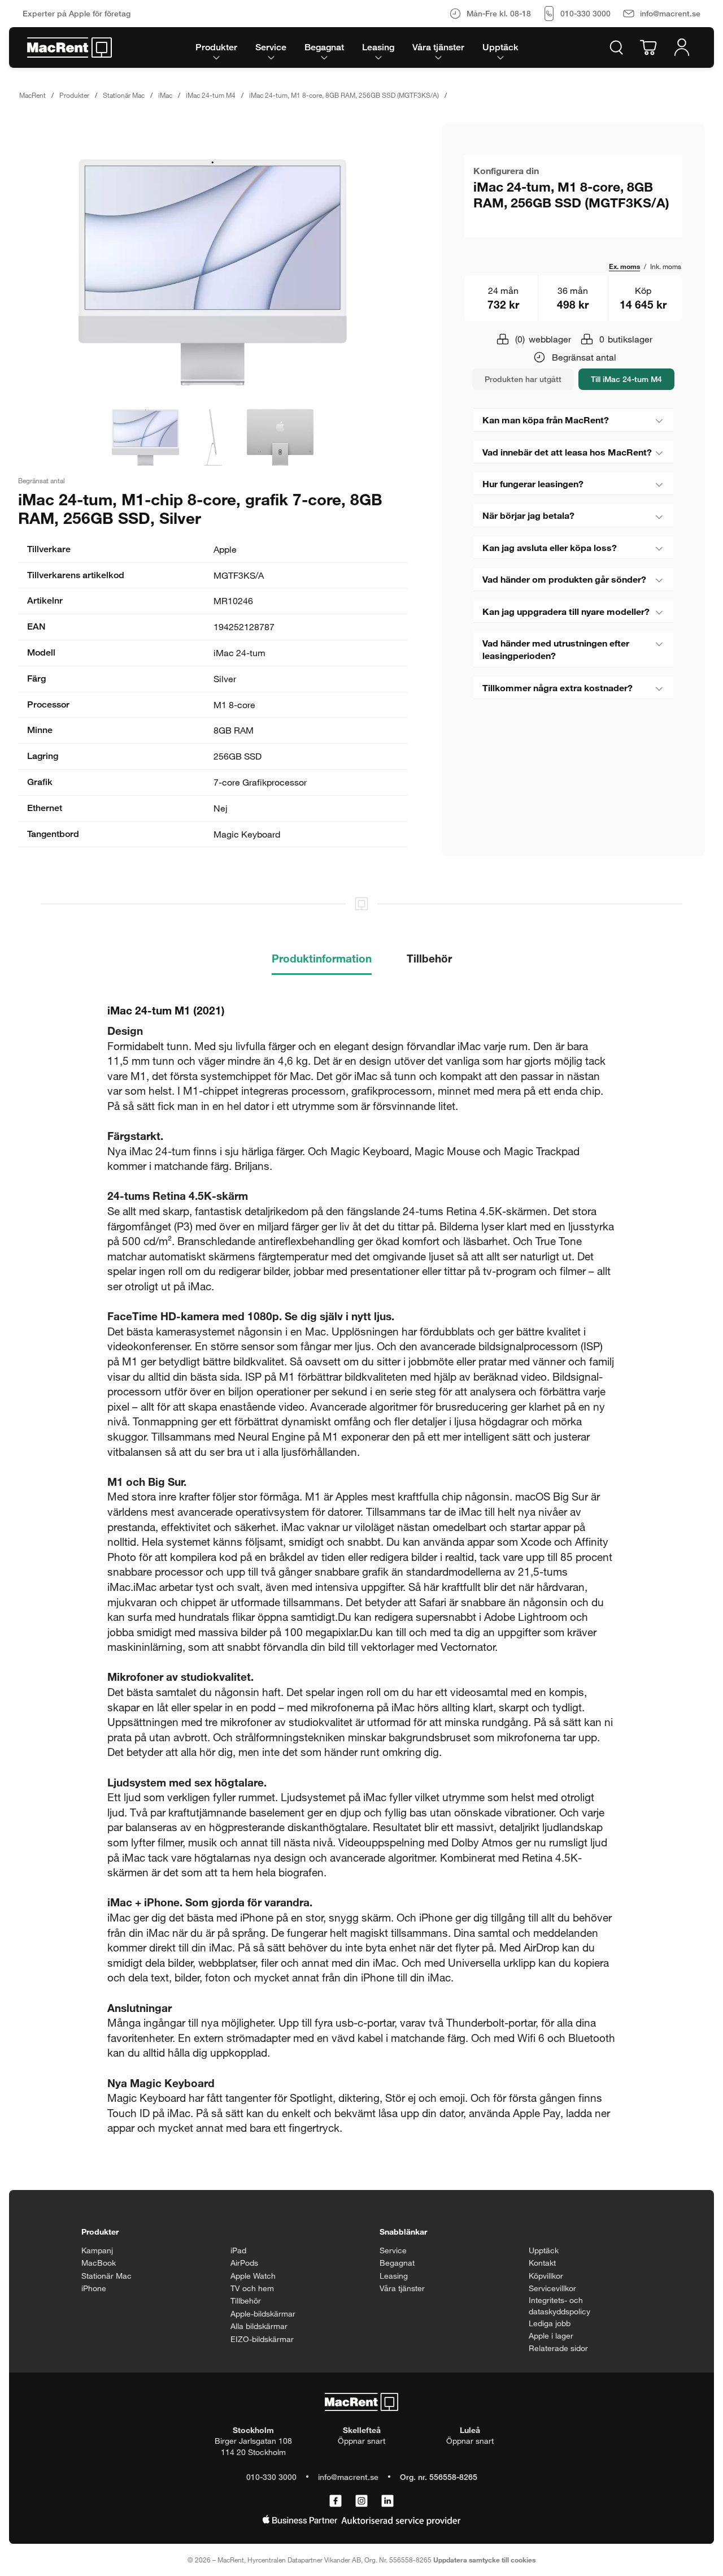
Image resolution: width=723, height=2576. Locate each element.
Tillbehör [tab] (429, 958)
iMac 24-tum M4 (211, 95)
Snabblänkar (403, 2232)
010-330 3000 (271, 2477)
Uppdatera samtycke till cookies (484, 2560)
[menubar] (357, 47)
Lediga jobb (550, 2323)
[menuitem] (216, 47)
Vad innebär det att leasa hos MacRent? (567, 452)
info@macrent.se (348, 2477)
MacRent (32, 95)
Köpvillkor (546, 2276)
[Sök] (616, 47)
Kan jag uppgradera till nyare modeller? (566, 611)
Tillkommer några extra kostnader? (558, 688)
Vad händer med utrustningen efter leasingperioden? (556, 649)
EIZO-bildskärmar (262, 2339)
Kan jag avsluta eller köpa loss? (550, 547)
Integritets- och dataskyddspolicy (559, 2306)
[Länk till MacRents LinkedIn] (387, 2501)
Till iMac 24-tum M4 (626, 379)
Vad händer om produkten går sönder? (564, 579)
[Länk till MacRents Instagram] (361, 2501)
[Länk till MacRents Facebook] (336, 2501)
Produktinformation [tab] (322, 958)
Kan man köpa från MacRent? (546, 420)
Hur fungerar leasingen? (533, 483)
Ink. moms (666, 266)
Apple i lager (551, 2336)
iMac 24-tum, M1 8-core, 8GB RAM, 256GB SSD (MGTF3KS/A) (344, 95)
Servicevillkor (552, 2288)
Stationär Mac (124, 95)
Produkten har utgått (523, 379)
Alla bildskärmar (259, 2326)
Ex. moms (624, 266)
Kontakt (542, 2263)
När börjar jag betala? (528, 515)
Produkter (74, 95)
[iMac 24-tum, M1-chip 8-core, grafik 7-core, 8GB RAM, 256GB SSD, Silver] (213, 272)
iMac (165, 95)
